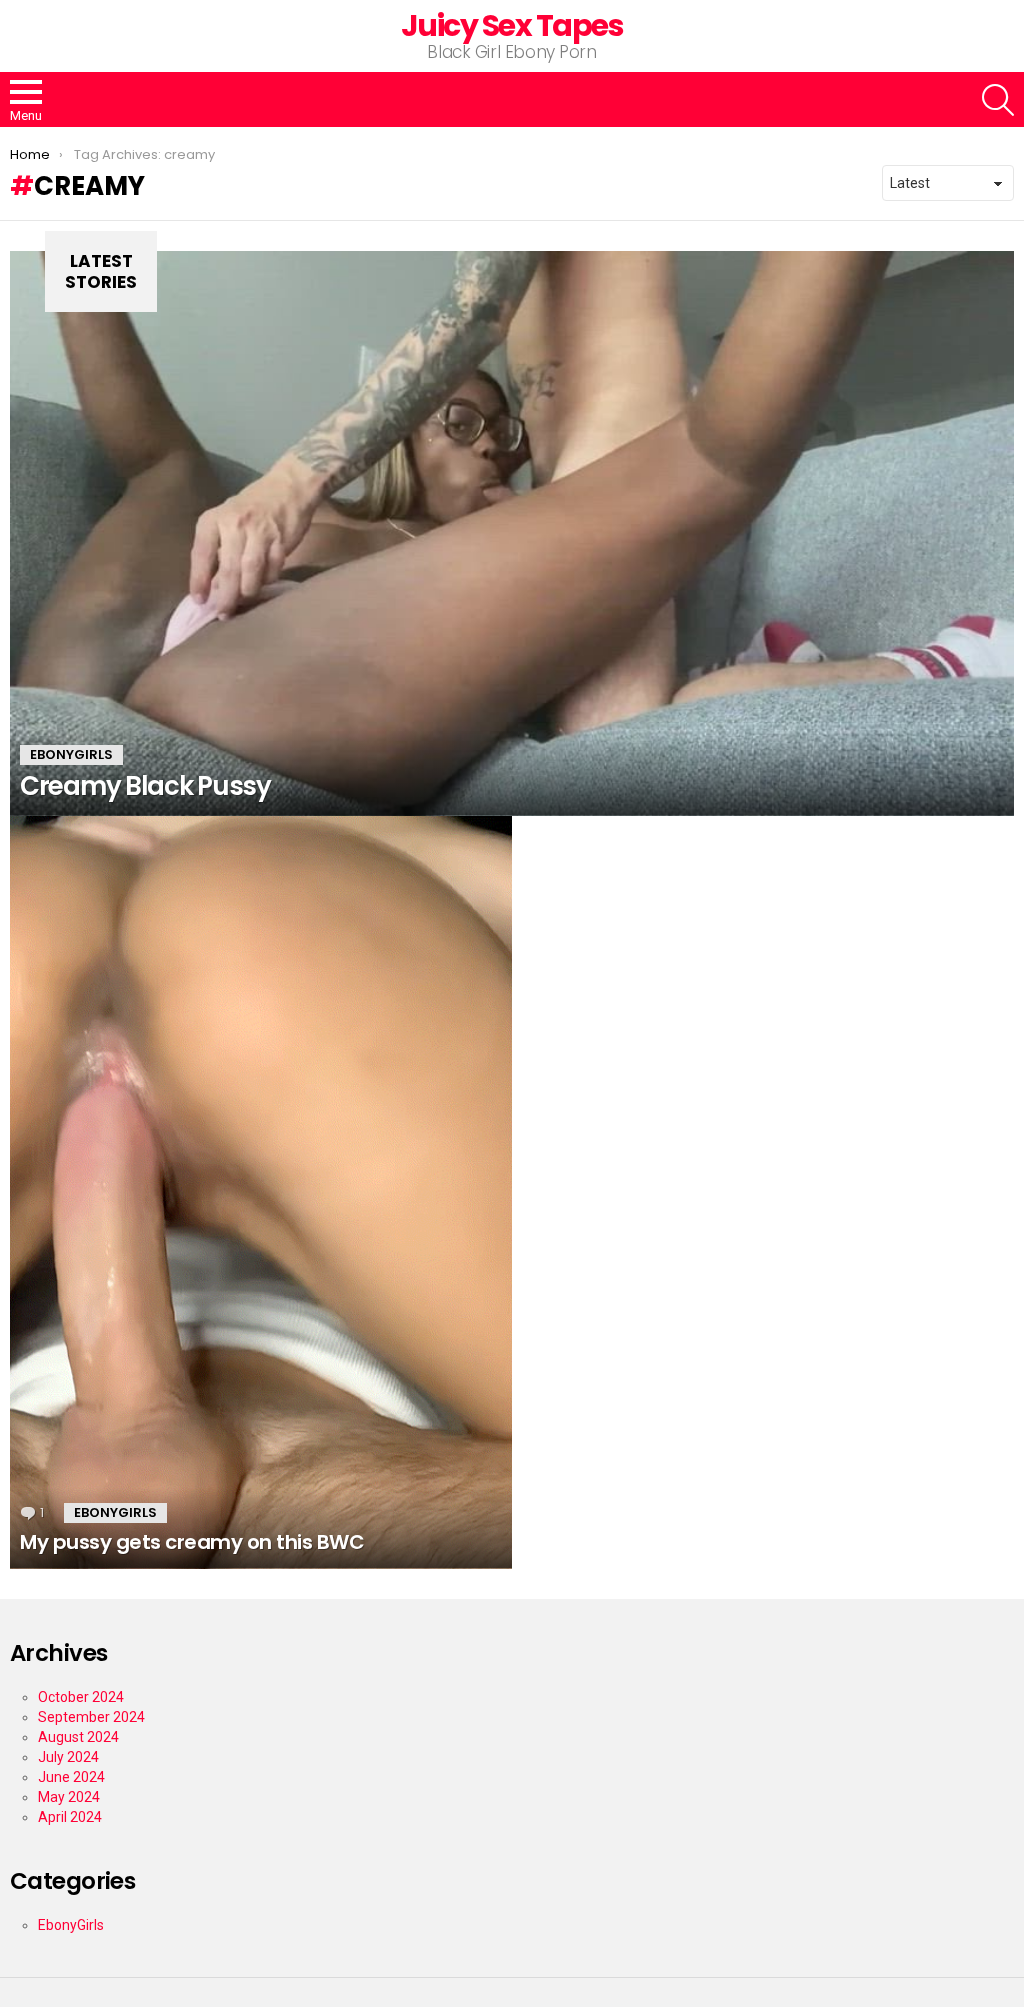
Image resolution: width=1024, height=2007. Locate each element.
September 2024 (91, 1717)
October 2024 (81, 1697)
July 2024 (68, 1757)
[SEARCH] (998, 100)
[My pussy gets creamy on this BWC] (261, 1192)
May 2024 (69, 1797)
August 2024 (78, 1737)
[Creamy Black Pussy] (512, 533)
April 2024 (70, 1817)
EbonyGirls (71, 754)
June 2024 (71, 1777)
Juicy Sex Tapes (512, 25)
